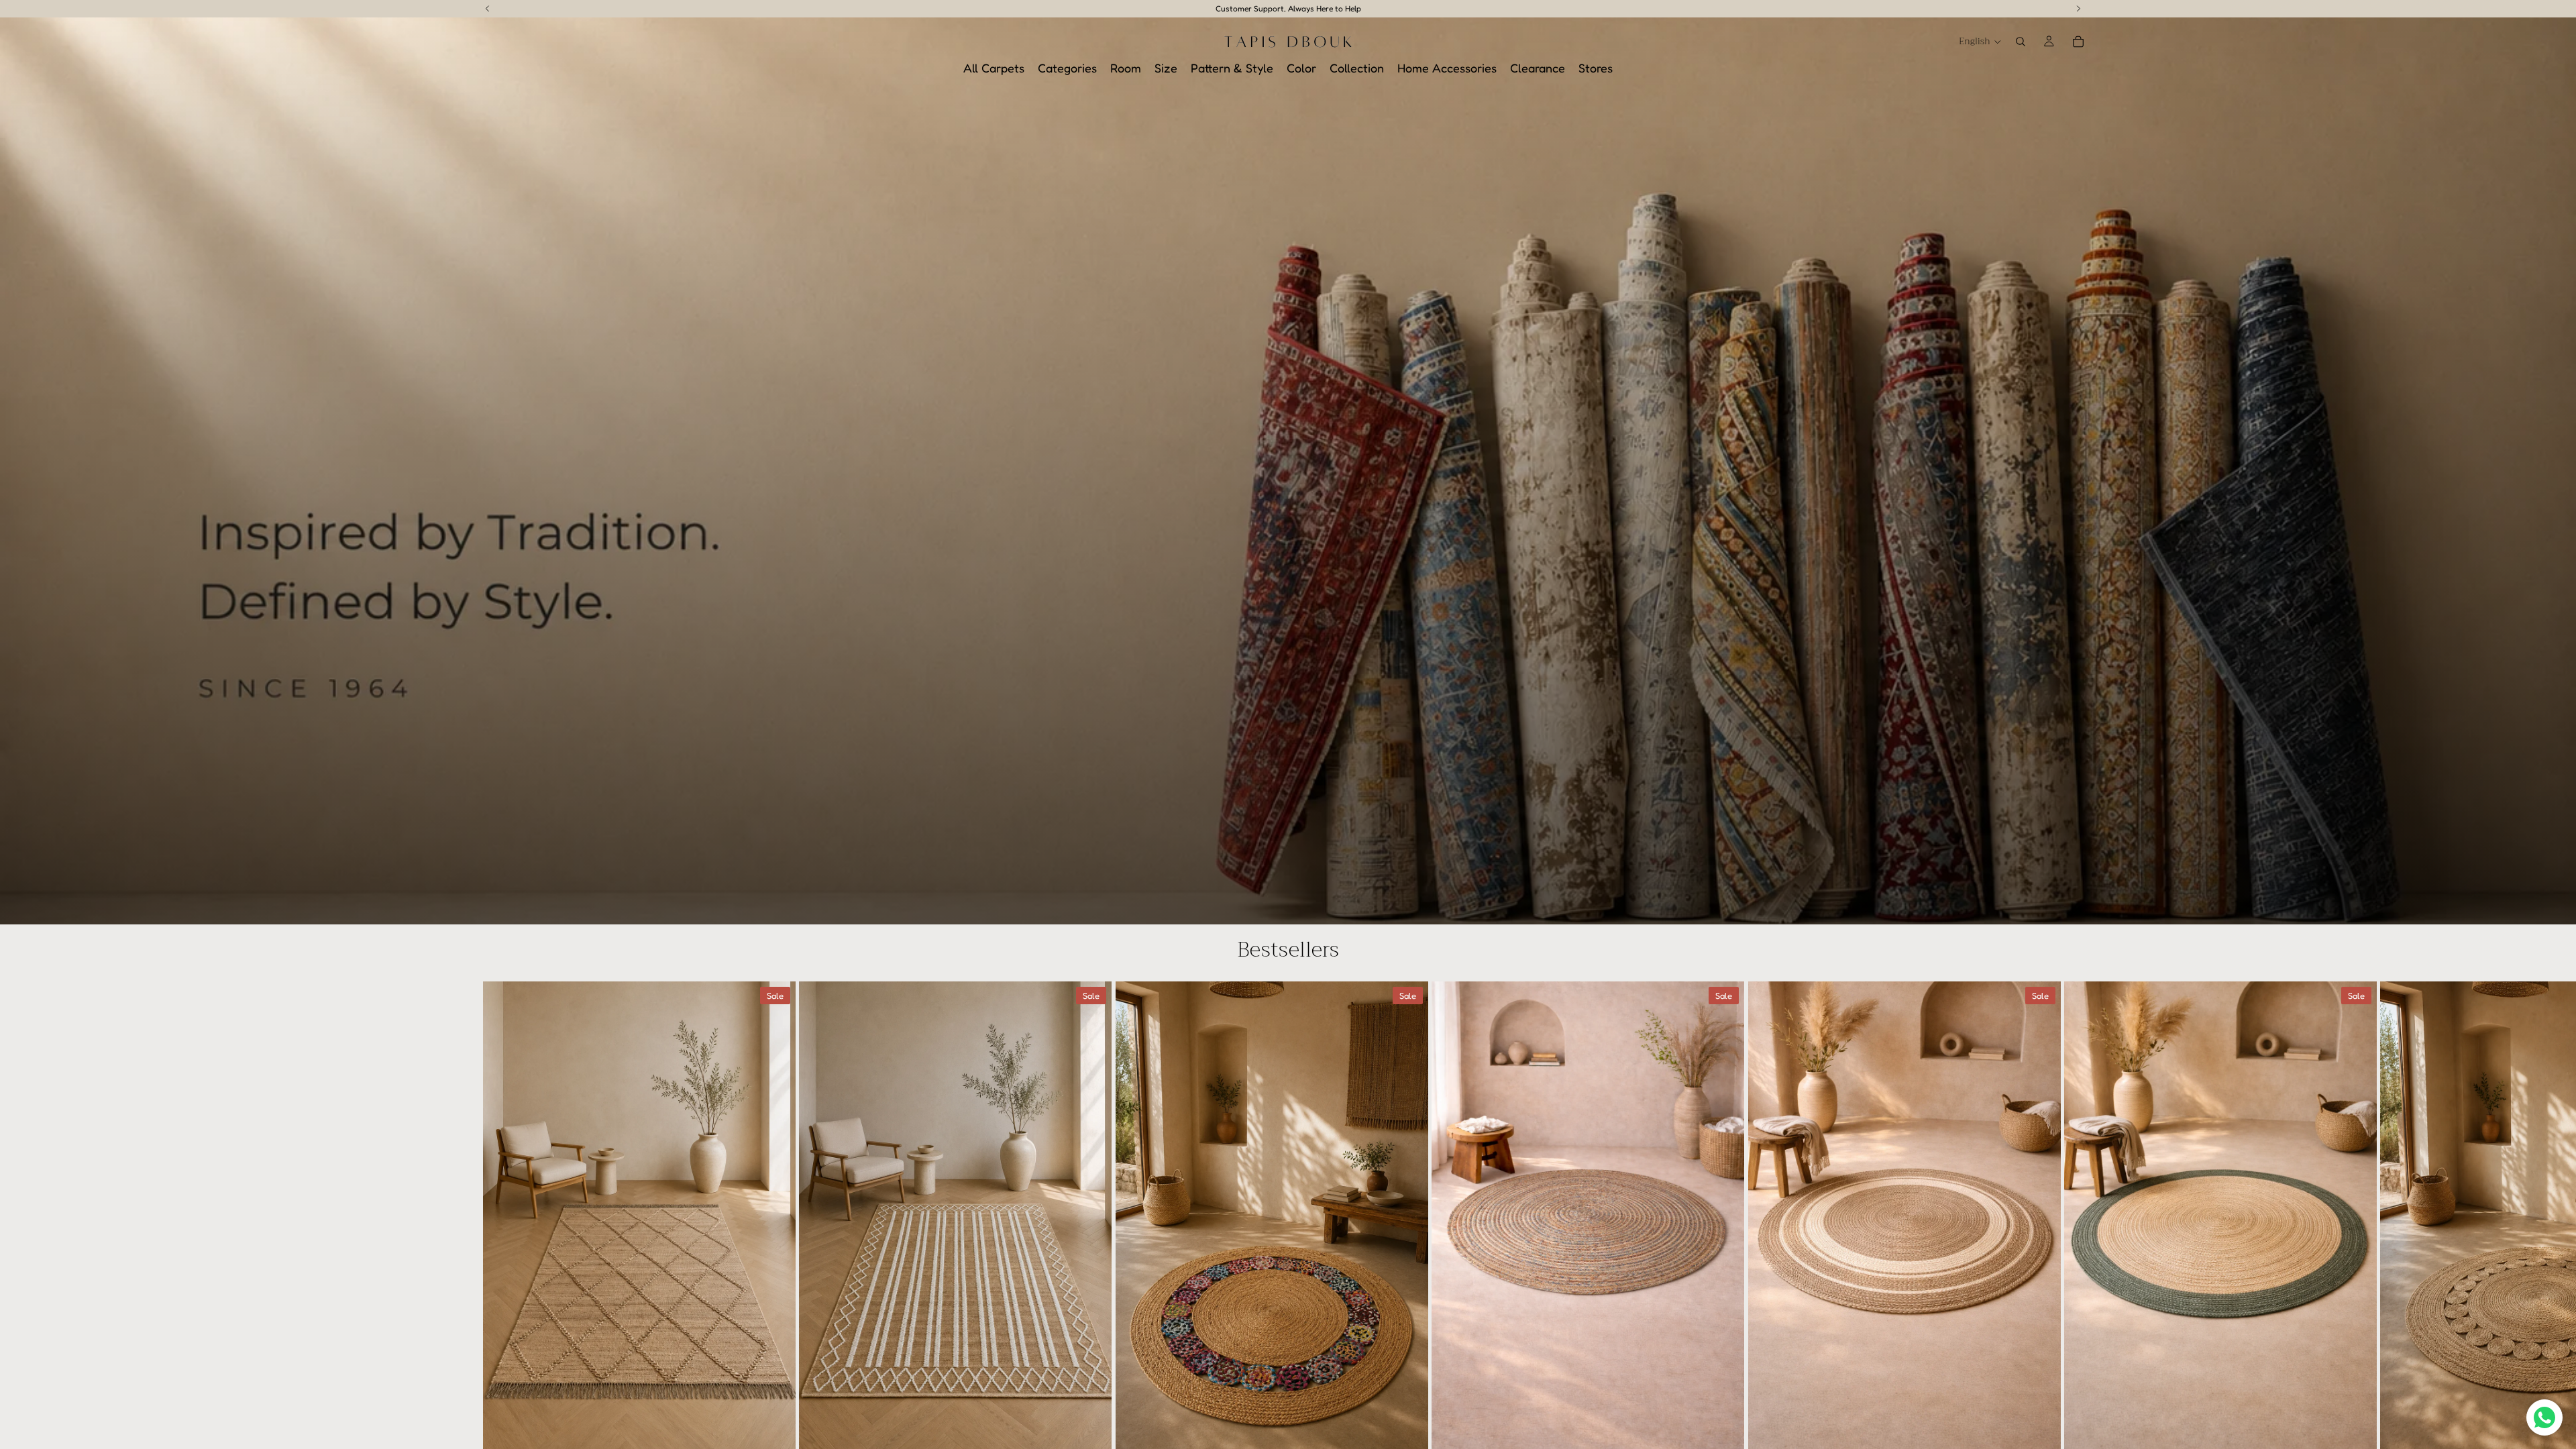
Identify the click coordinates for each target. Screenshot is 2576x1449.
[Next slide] (2078, 1255)
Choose (787, 1431)
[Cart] (2078, 42)
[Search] (2021, 42)
